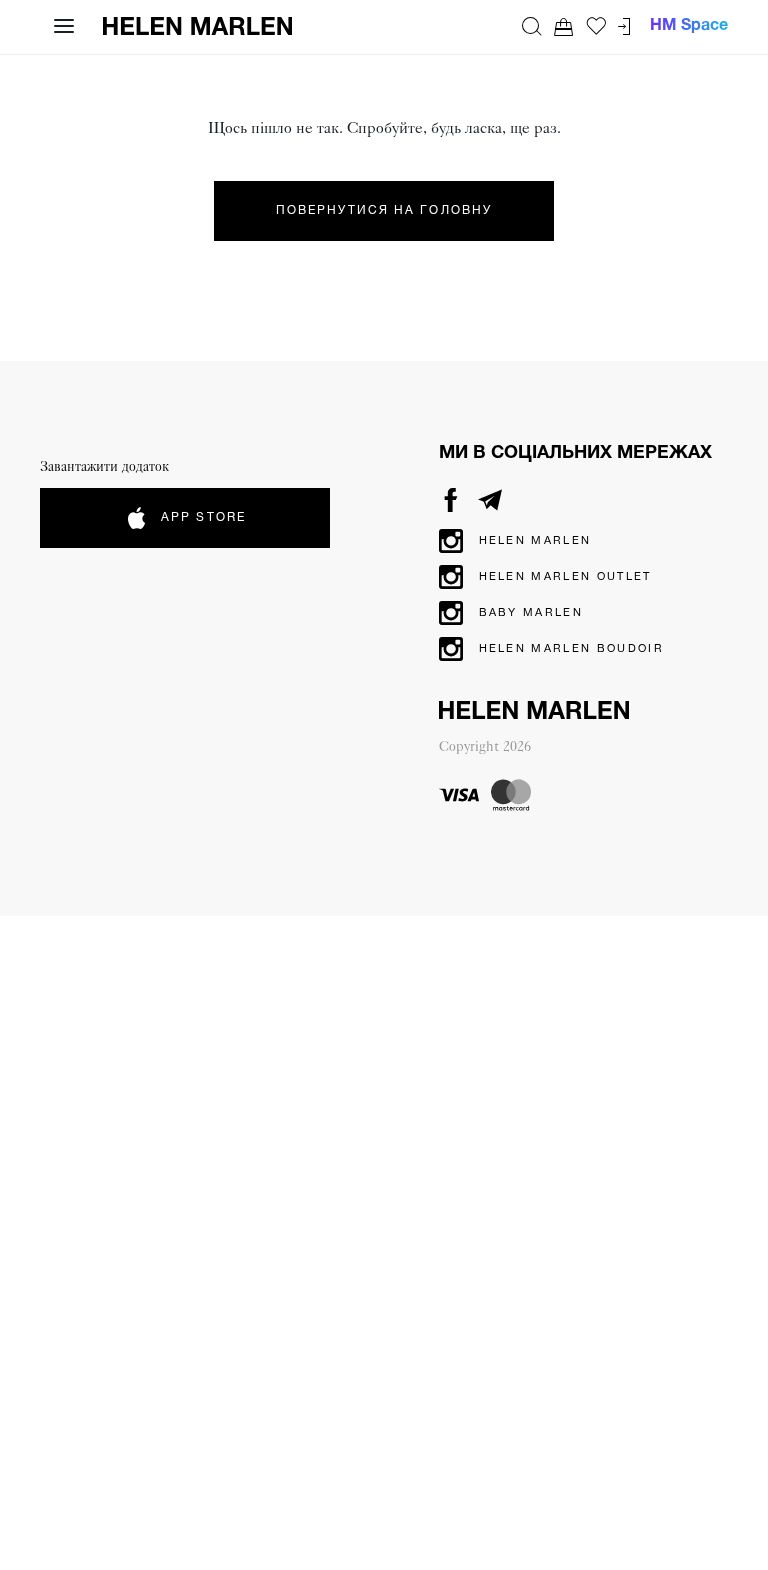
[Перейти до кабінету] (624, 26)
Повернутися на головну (384, 210)
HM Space (689, 26)
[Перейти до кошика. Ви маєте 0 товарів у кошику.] (564, 26)
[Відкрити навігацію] (64, 26)
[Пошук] (532, 26)
